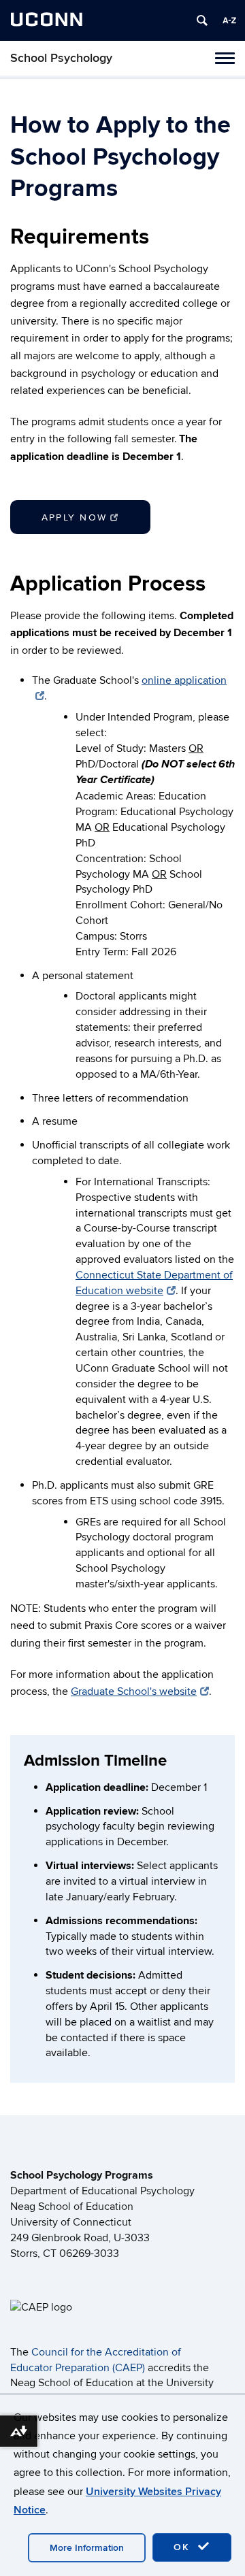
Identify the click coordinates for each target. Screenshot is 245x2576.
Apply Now (74, 517)
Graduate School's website (134, 1691)
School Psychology (61, 58)
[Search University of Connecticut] (202, 20)
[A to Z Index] (229, 20)
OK (184, 2547)
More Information (87, 2548)
